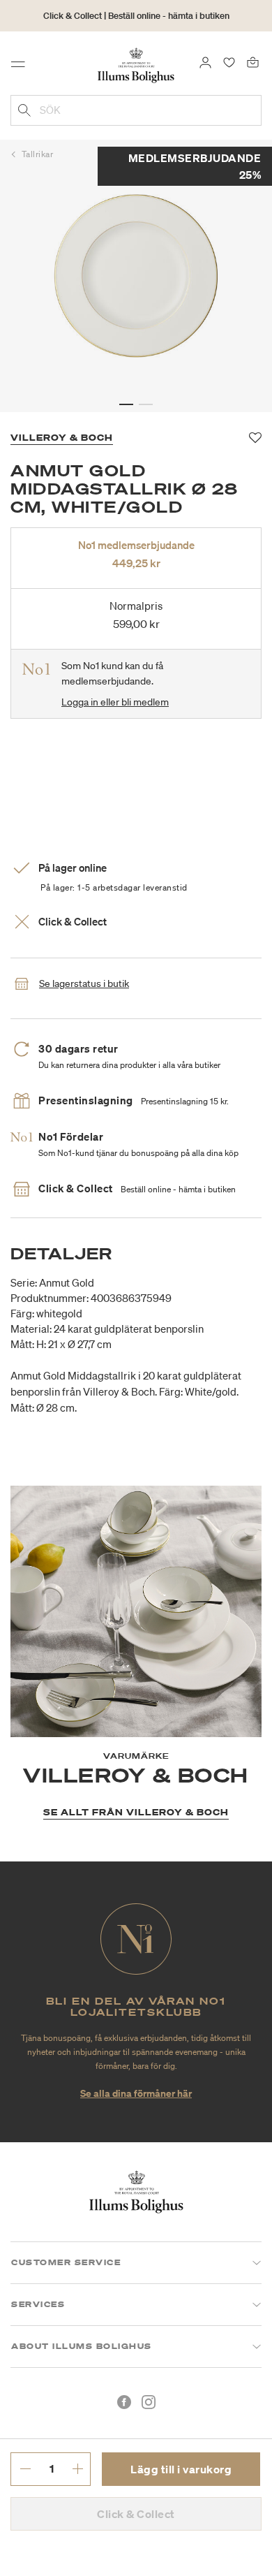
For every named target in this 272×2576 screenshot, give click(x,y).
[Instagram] (149, 2402)
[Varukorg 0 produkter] (253, 61)
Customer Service (66, 2262)
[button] (126, 404)
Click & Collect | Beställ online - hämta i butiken (136, 16)
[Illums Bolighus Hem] (136, 64)
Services (38, 2304)
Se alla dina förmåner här (136, 2093)
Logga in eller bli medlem (115, 702)
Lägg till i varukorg (181, 2469)
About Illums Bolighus (82, 2346)
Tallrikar (38, 154)
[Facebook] (124, 2402)
